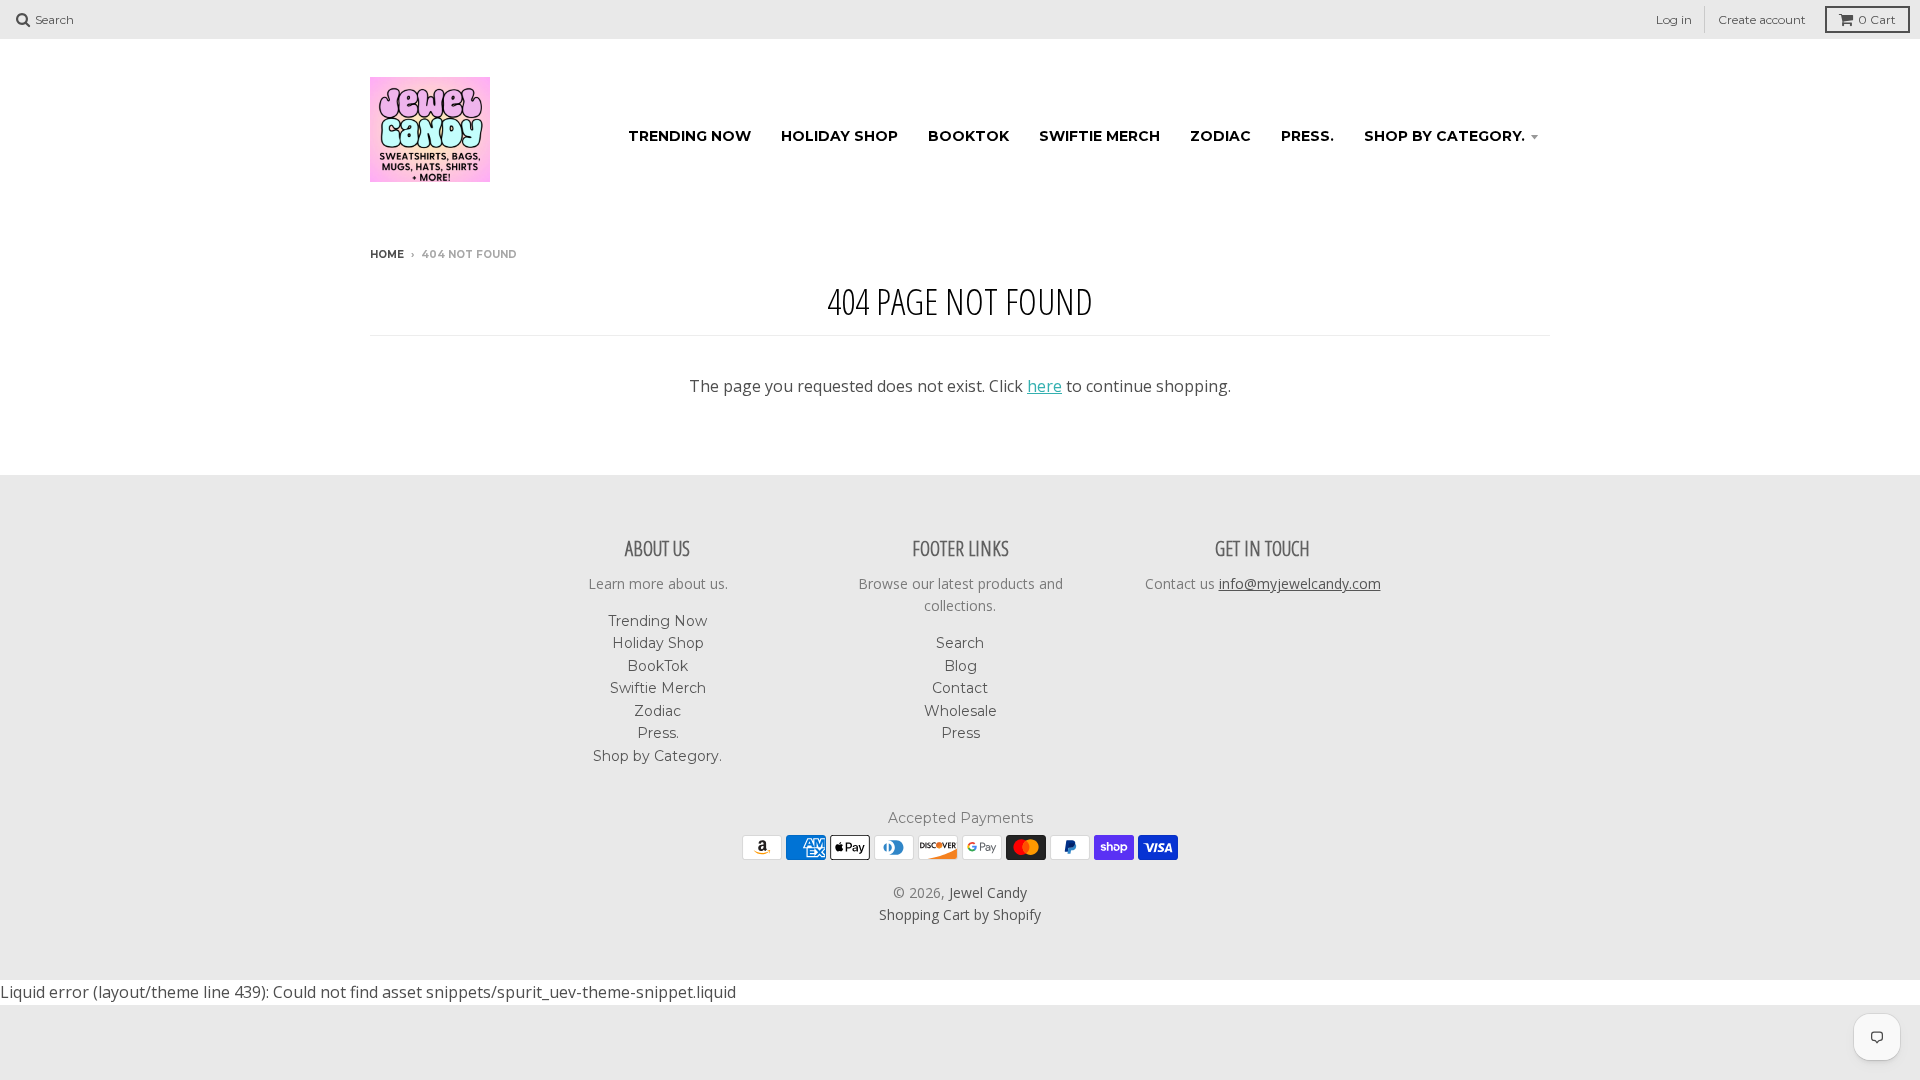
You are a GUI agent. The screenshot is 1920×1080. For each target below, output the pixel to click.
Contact (960, 688)
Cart (1877, 19)
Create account (1762, 19)
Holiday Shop (839, 136)
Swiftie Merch (1099, 136)
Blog (960, 666)
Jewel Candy (988, 892)
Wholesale (960, 711)
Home (387, 254)
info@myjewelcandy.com (1300, 583)
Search (960, 643)
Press (960, 733)
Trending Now (689, 136)
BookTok (968, 136)
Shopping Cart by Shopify (960, 914)
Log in (1674, 19)
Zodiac (1220, 136)
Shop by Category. (1444, 136)
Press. (1307, 136)
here (1044, 386)
